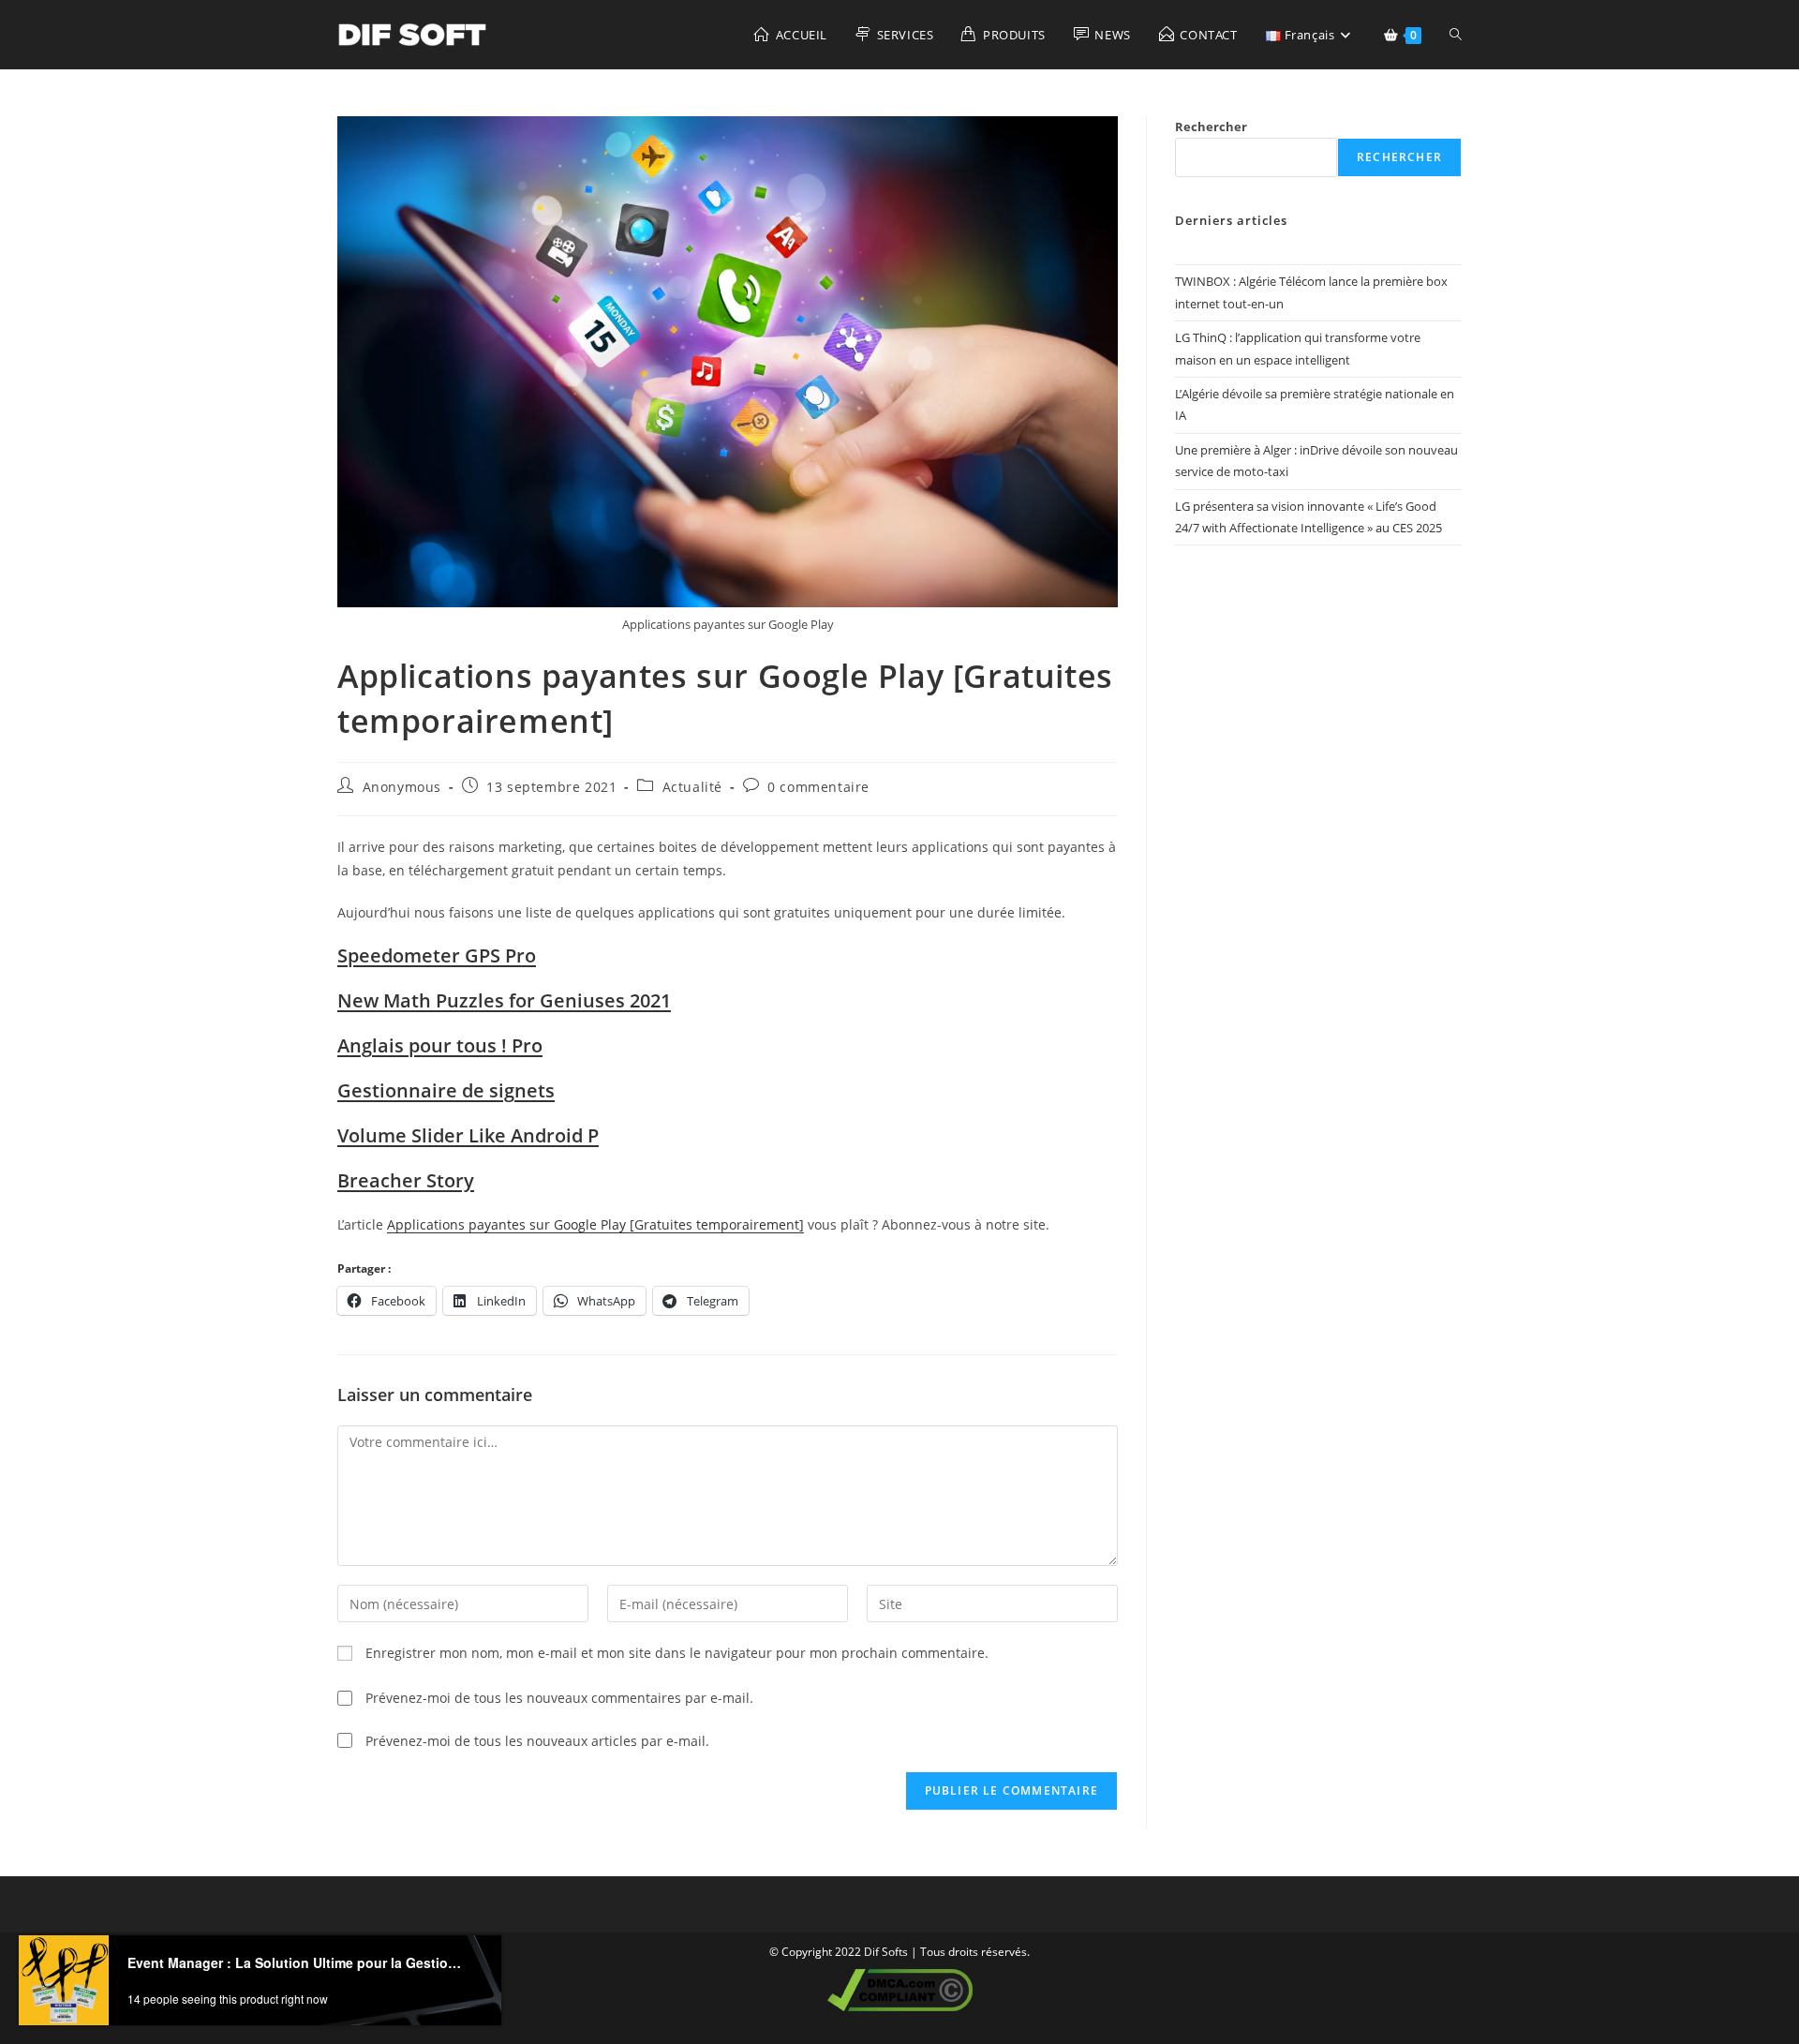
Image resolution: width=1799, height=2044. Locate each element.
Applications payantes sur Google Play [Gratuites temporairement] (595, 1224)
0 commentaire (818, 787)
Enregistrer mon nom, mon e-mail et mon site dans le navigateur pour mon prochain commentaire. (677, 1653)
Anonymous (402, 787)
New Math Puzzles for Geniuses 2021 (504, 1000)
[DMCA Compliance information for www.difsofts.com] (900, 1988)
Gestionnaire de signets (446, 1090)
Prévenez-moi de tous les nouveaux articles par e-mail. (537, 1741)
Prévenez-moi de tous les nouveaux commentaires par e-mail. (559, 1698)
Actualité (692, 787)
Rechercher (1211, 127)
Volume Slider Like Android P (468, 1135)
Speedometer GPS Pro (437, 955)
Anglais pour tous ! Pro (440, 1045)
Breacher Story (406, 1180)
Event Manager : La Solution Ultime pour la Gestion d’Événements (298, 1962)
